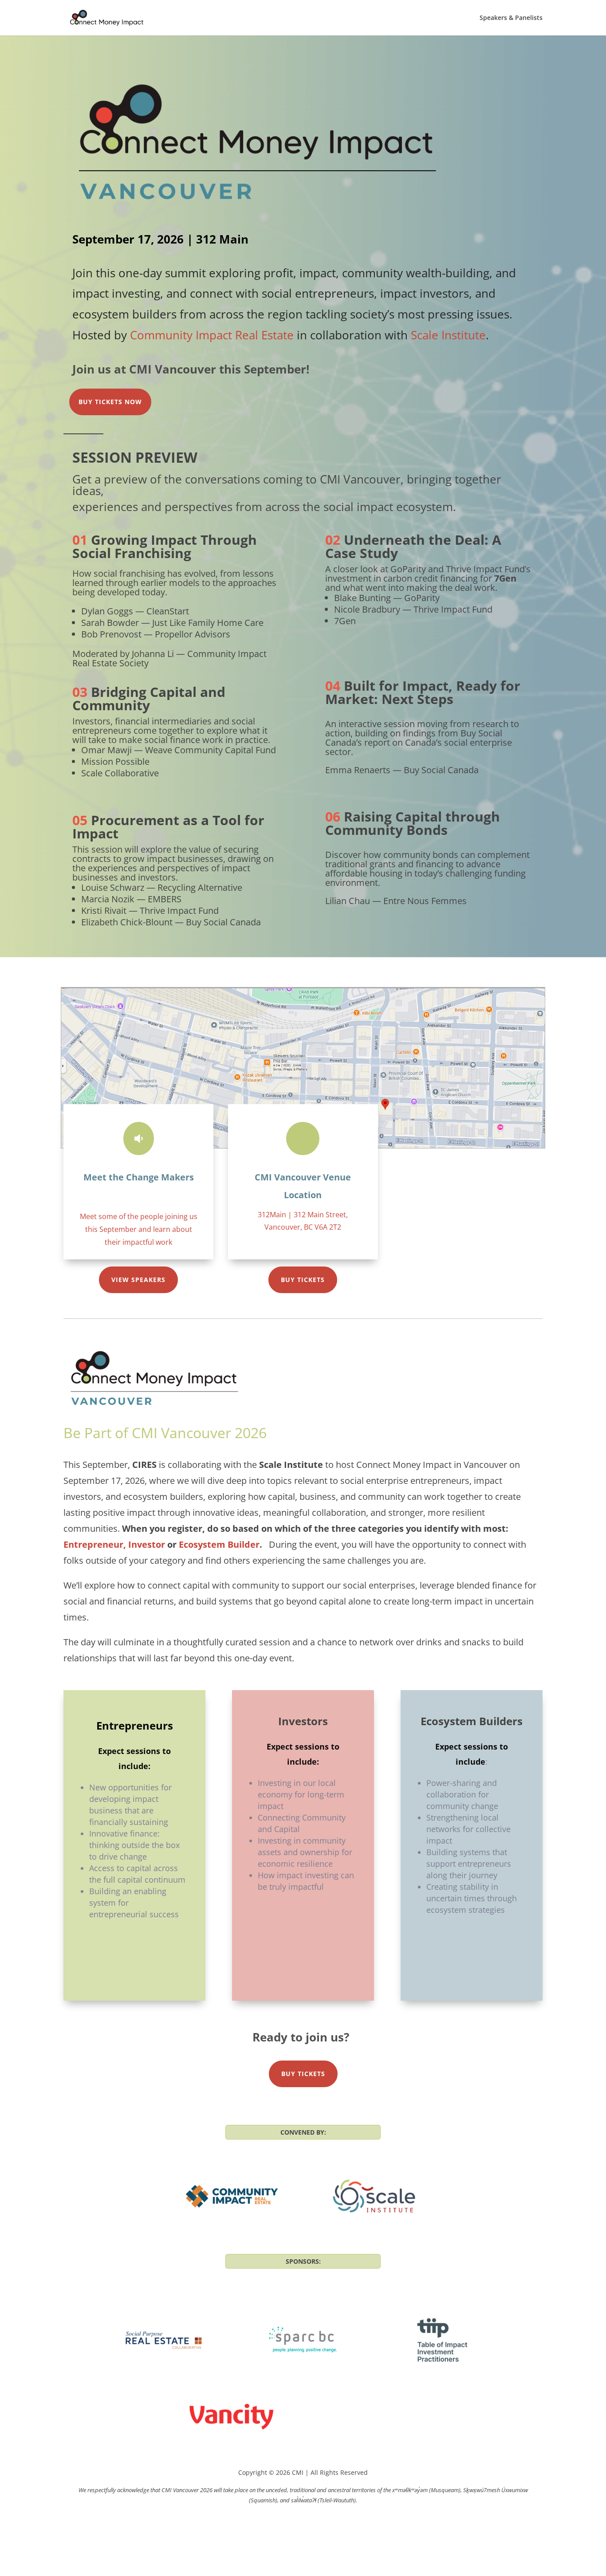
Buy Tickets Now (110, 402)
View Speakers (138, 1280)
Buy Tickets (303, 1280)
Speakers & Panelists (511, 18)
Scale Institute (448, 335)
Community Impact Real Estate (212, 335)
